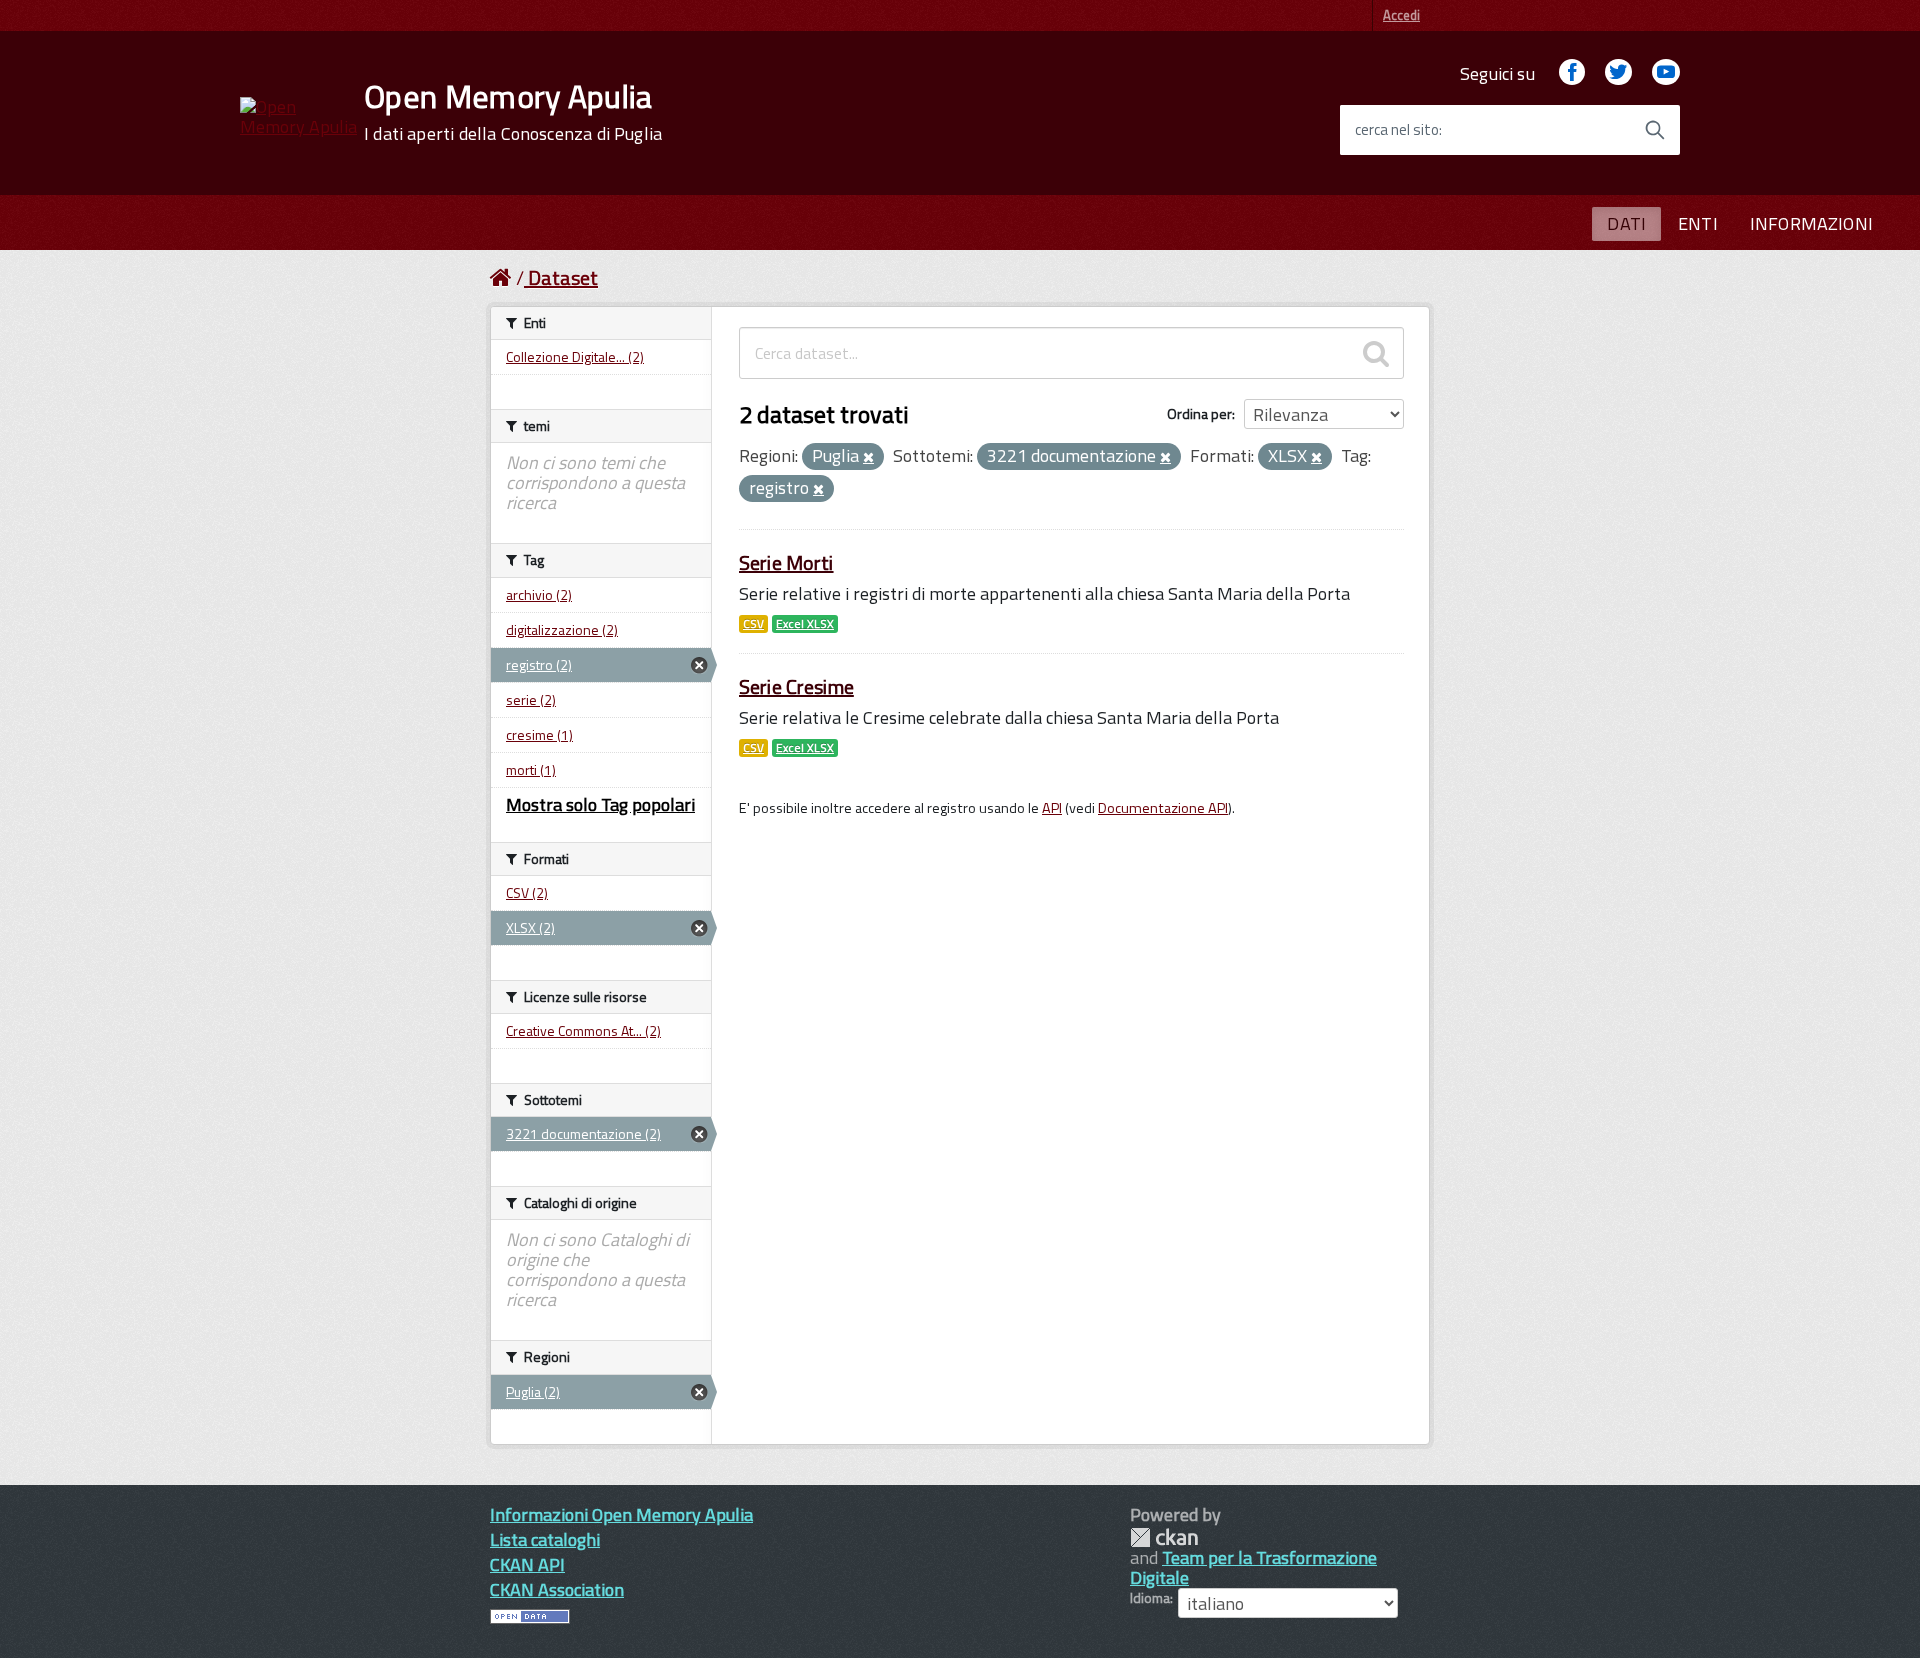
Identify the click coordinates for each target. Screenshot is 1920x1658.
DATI (1626, 223)
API (1052, 808)
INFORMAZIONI (1811, 223)
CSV (753, 624)
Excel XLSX (805, 624)
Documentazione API (1163, 808)
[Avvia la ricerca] (1655, 130)
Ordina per (1199, 413)
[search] (1376, 353)
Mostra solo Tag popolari (600, 804)
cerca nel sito (1397, 130)
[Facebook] (1572, 73)
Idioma (1150, 1598)
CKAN (1164, 1537)
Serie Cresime (796, 686)
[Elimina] (868, 458)
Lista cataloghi (545, 1539)
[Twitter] (1618, 73)
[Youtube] (1666, 73)
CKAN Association (557, 1589)
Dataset (563, 277)
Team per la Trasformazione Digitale (1253, 1567)
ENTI (1698, 223)
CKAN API (527, 1564)
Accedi (1401, 15)
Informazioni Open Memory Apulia (621, 1514)
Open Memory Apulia (513, 112)
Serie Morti (786, 562)
